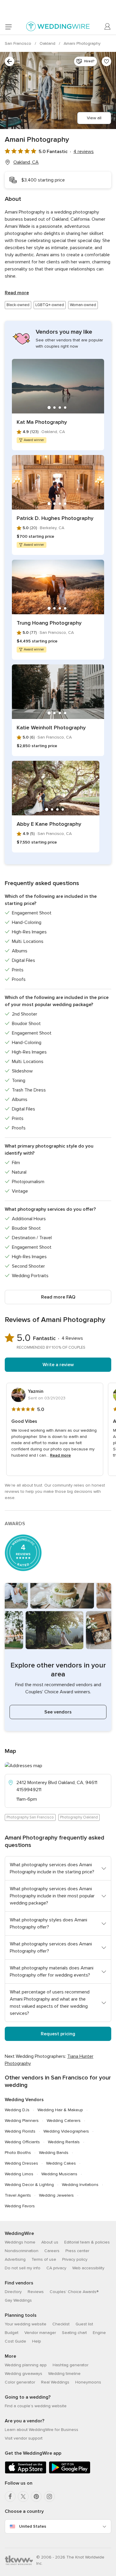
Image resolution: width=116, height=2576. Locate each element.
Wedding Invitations (80, 2185)
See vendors (58, 1712)
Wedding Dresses (21, 2163)
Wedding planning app (26, 2365)
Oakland (48, 43)
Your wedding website (26, 2324)
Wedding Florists (20, 2131)
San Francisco (19, 43)
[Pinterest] (36, 2497)
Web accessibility (88, 2268)
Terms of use (44, 2259)
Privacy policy (75, 2259)
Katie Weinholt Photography (51, 728)
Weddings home (20, 2242)
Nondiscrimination (22, 2251)
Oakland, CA (26, 162)
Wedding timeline (64, 2374)
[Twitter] (23, 2497)
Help (37, 2341)
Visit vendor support (24, 2438)
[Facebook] (10, 2497)
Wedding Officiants (22, 2142)
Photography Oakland (79, 1817)
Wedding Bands (54, 2153)
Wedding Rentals (64, 2142)
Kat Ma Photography (42, 422)
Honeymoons (88, 2382)
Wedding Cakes (61, 2163)
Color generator (20, 2382)
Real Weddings (55, 2382)
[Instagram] (49, 2497)
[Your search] (10, 61)
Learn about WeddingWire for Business (41, 2430)
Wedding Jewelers (56, 2195)
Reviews (36, 2292)
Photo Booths (18, 2153)
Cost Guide (15, 2341)
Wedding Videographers (66, 2131)
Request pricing (58, 2034)
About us (50, 2242)
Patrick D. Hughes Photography (55, 518)
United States (33, 2526)
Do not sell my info (23, 2268)
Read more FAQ (58, 1297)
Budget (12, 2333)
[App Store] (26, 2472)
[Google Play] (70, 2472)
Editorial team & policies (87, 2242)
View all (94, 118)
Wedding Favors (20, 2206)
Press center (77, 2251)
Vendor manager (40, 2333)
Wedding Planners (22, 2121)
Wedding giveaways (23, 2374)
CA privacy (56, 2268)
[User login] (108, 27)
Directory (13, 2292)
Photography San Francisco (30, 1817)
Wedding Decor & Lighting (29, 2185)
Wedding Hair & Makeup (60, 2110)
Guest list (84, 2324)
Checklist (61, 2324)
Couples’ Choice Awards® (74, 2292)
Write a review (58, 1365)
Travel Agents (18, 2195)
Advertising (15, 2259)
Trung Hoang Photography (49, 623)
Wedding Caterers (64, 2121)
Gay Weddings (18, 2300)
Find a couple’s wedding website (36, 2406)
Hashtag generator (70, 2365)
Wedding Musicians (59, 2174)
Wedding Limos (19, 2174)
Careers (52, 2251)
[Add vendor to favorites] (106, 61)
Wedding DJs (17, 2110)
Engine (99, 2333)
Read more (17, 293)
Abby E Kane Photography (49, 824)
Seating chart (74, 2333)
